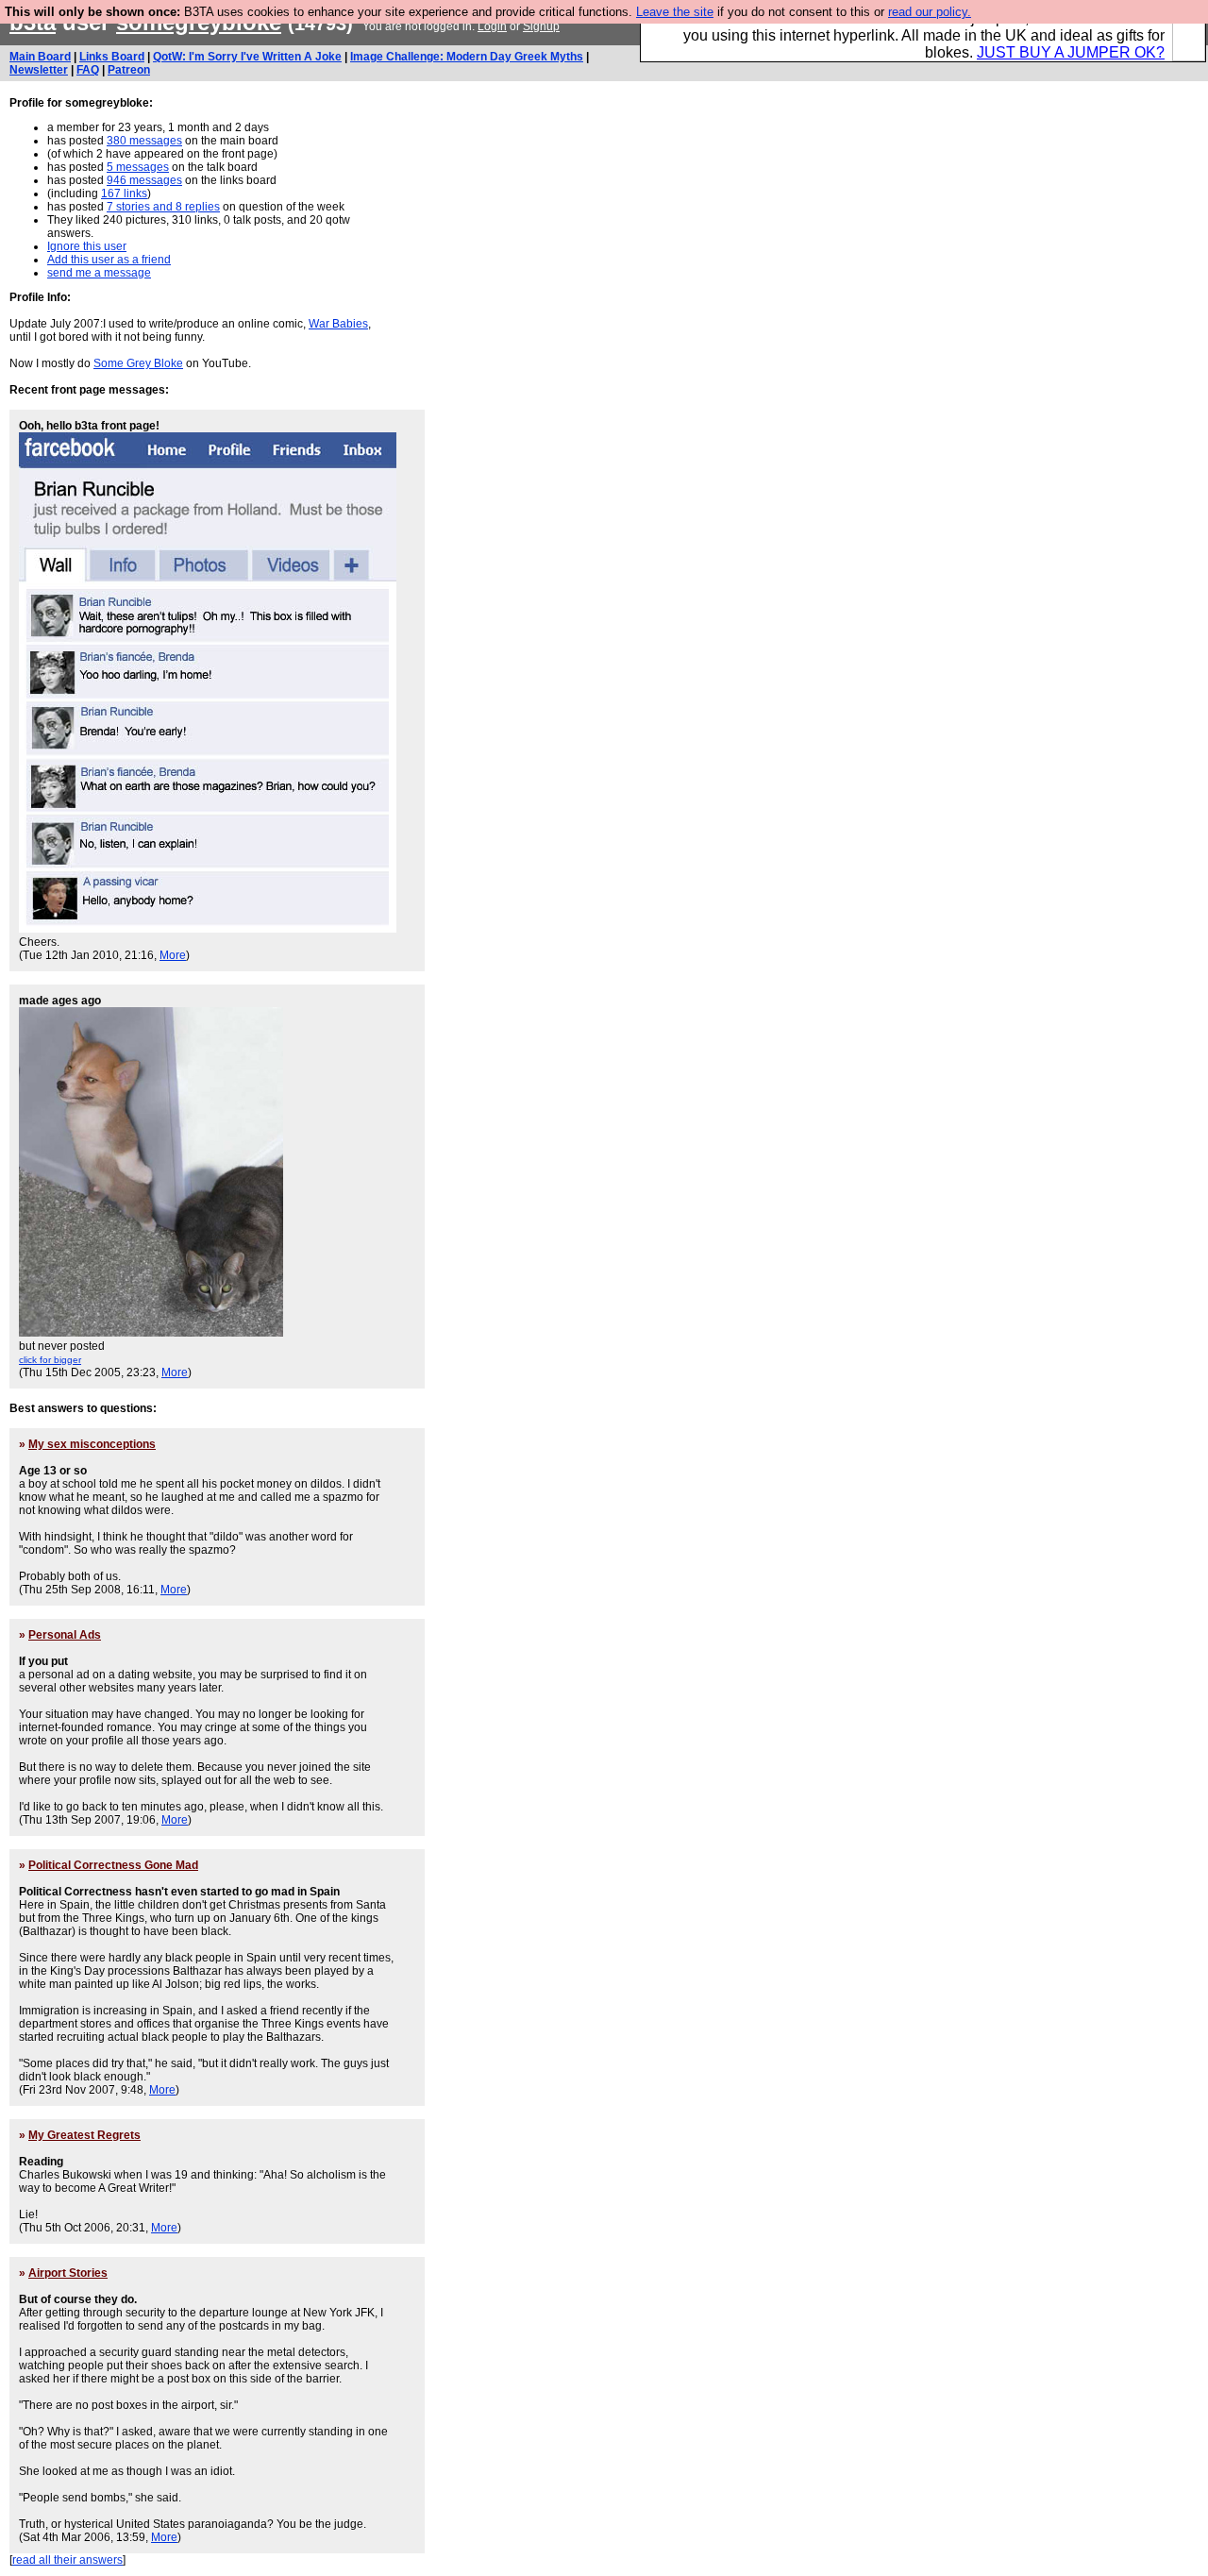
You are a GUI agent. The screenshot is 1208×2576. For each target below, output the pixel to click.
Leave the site (675, 12)
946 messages (144, 180)
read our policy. (930, 12)
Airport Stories (68, 2273)
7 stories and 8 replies (163, 207)
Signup (541, 26)
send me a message (99, 273)
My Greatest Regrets (84, 2135)
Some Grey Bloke (138, 363)
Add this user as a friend (109, 260)
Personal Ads (65, 1635)
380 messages (144, 141)
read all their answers (67, 2560)
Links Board (112, 57)
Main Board (40, 57)
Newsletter (39, 70)
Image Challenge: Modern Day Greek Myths (467, 57)
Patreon (129, 70)
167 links (124, 194)
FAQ (88, 70)
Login (492, 26)
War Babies (338, 324)
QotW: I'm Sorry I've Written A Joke (247, 57)
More (173, 955)
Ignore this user (87, 246)
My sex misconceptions (92, 1444)
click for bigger (50, 1360)
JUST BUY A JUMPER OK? (1071, 52)
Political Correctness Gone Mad (113, 1865)
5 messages (138, 167)
